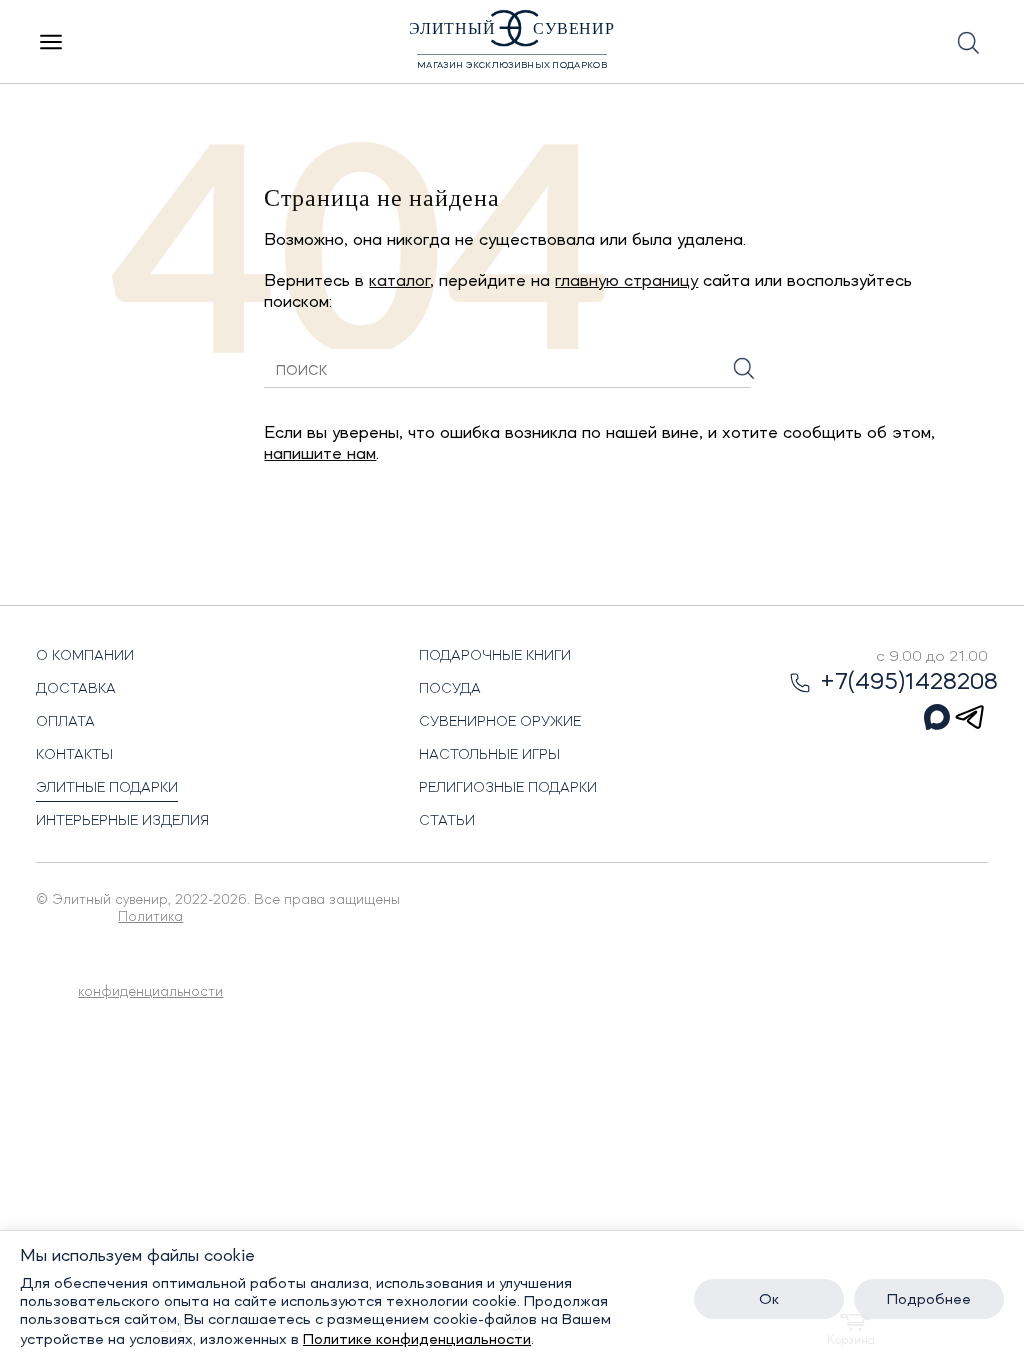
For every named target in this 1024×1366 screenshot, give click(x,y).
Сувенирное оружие (500, 722)
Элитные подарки (107, 788)
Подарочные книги (495, 656)
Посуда (450, 689)
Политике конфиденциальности (417, 1340)
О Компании (85, 656)
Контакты (74, 755)
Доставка (76, 689)
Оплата (65, 722)
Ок (769, 1300)
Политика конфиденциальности (150, 954)
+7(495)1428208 (909, 683)
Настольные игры (489, 755)
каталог (399, 281)
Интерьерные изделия (122, 821)
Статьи (447, 821)
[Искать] (744, 368)
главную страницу (626, 281)
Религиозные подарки (508, 788)
